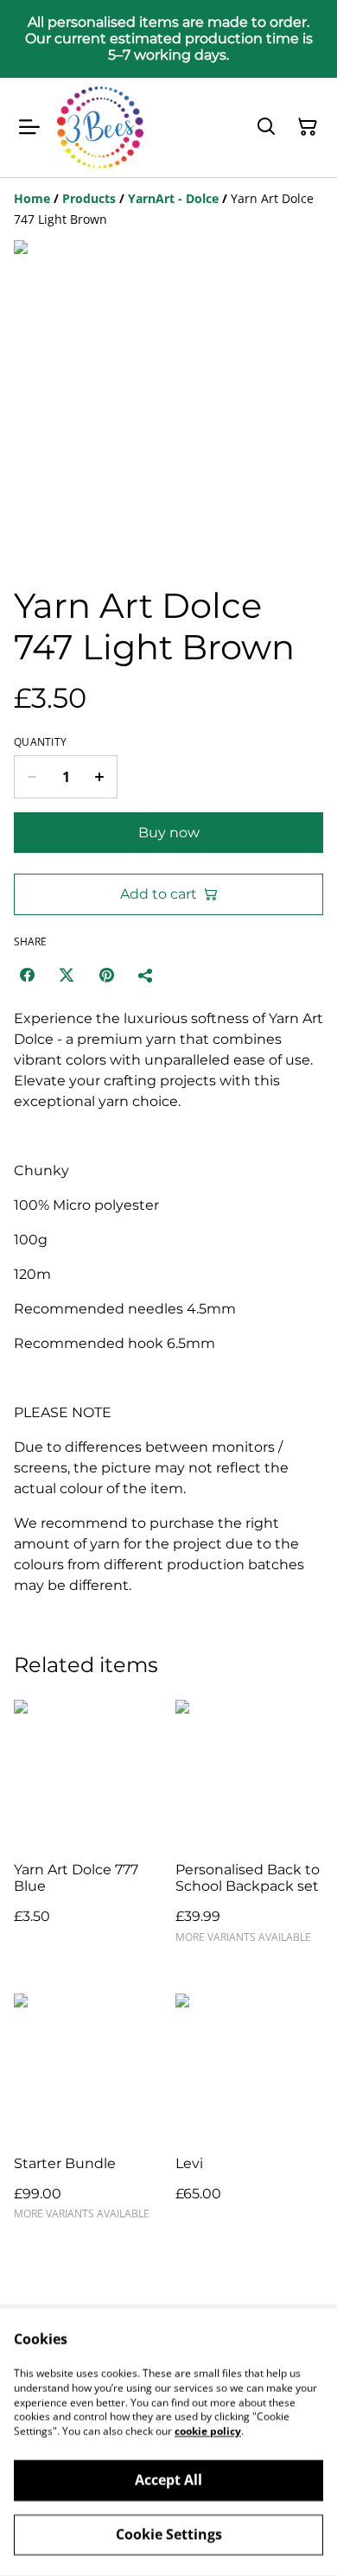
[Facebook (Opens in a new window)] (27, 975)
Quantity (40, 742)
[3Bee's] (100, 128)
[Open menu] (29, 127)
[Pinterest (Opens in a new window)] (106, 975)
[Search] (266, 127)
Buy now (169, 833)
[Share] (146, 975)
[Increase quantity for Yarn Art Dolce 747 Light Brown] (100, 777)
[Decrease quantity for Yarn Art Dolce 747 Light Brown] (32, 777)
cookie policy (208, 2431)
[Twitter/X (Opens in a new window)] (67, 975)
